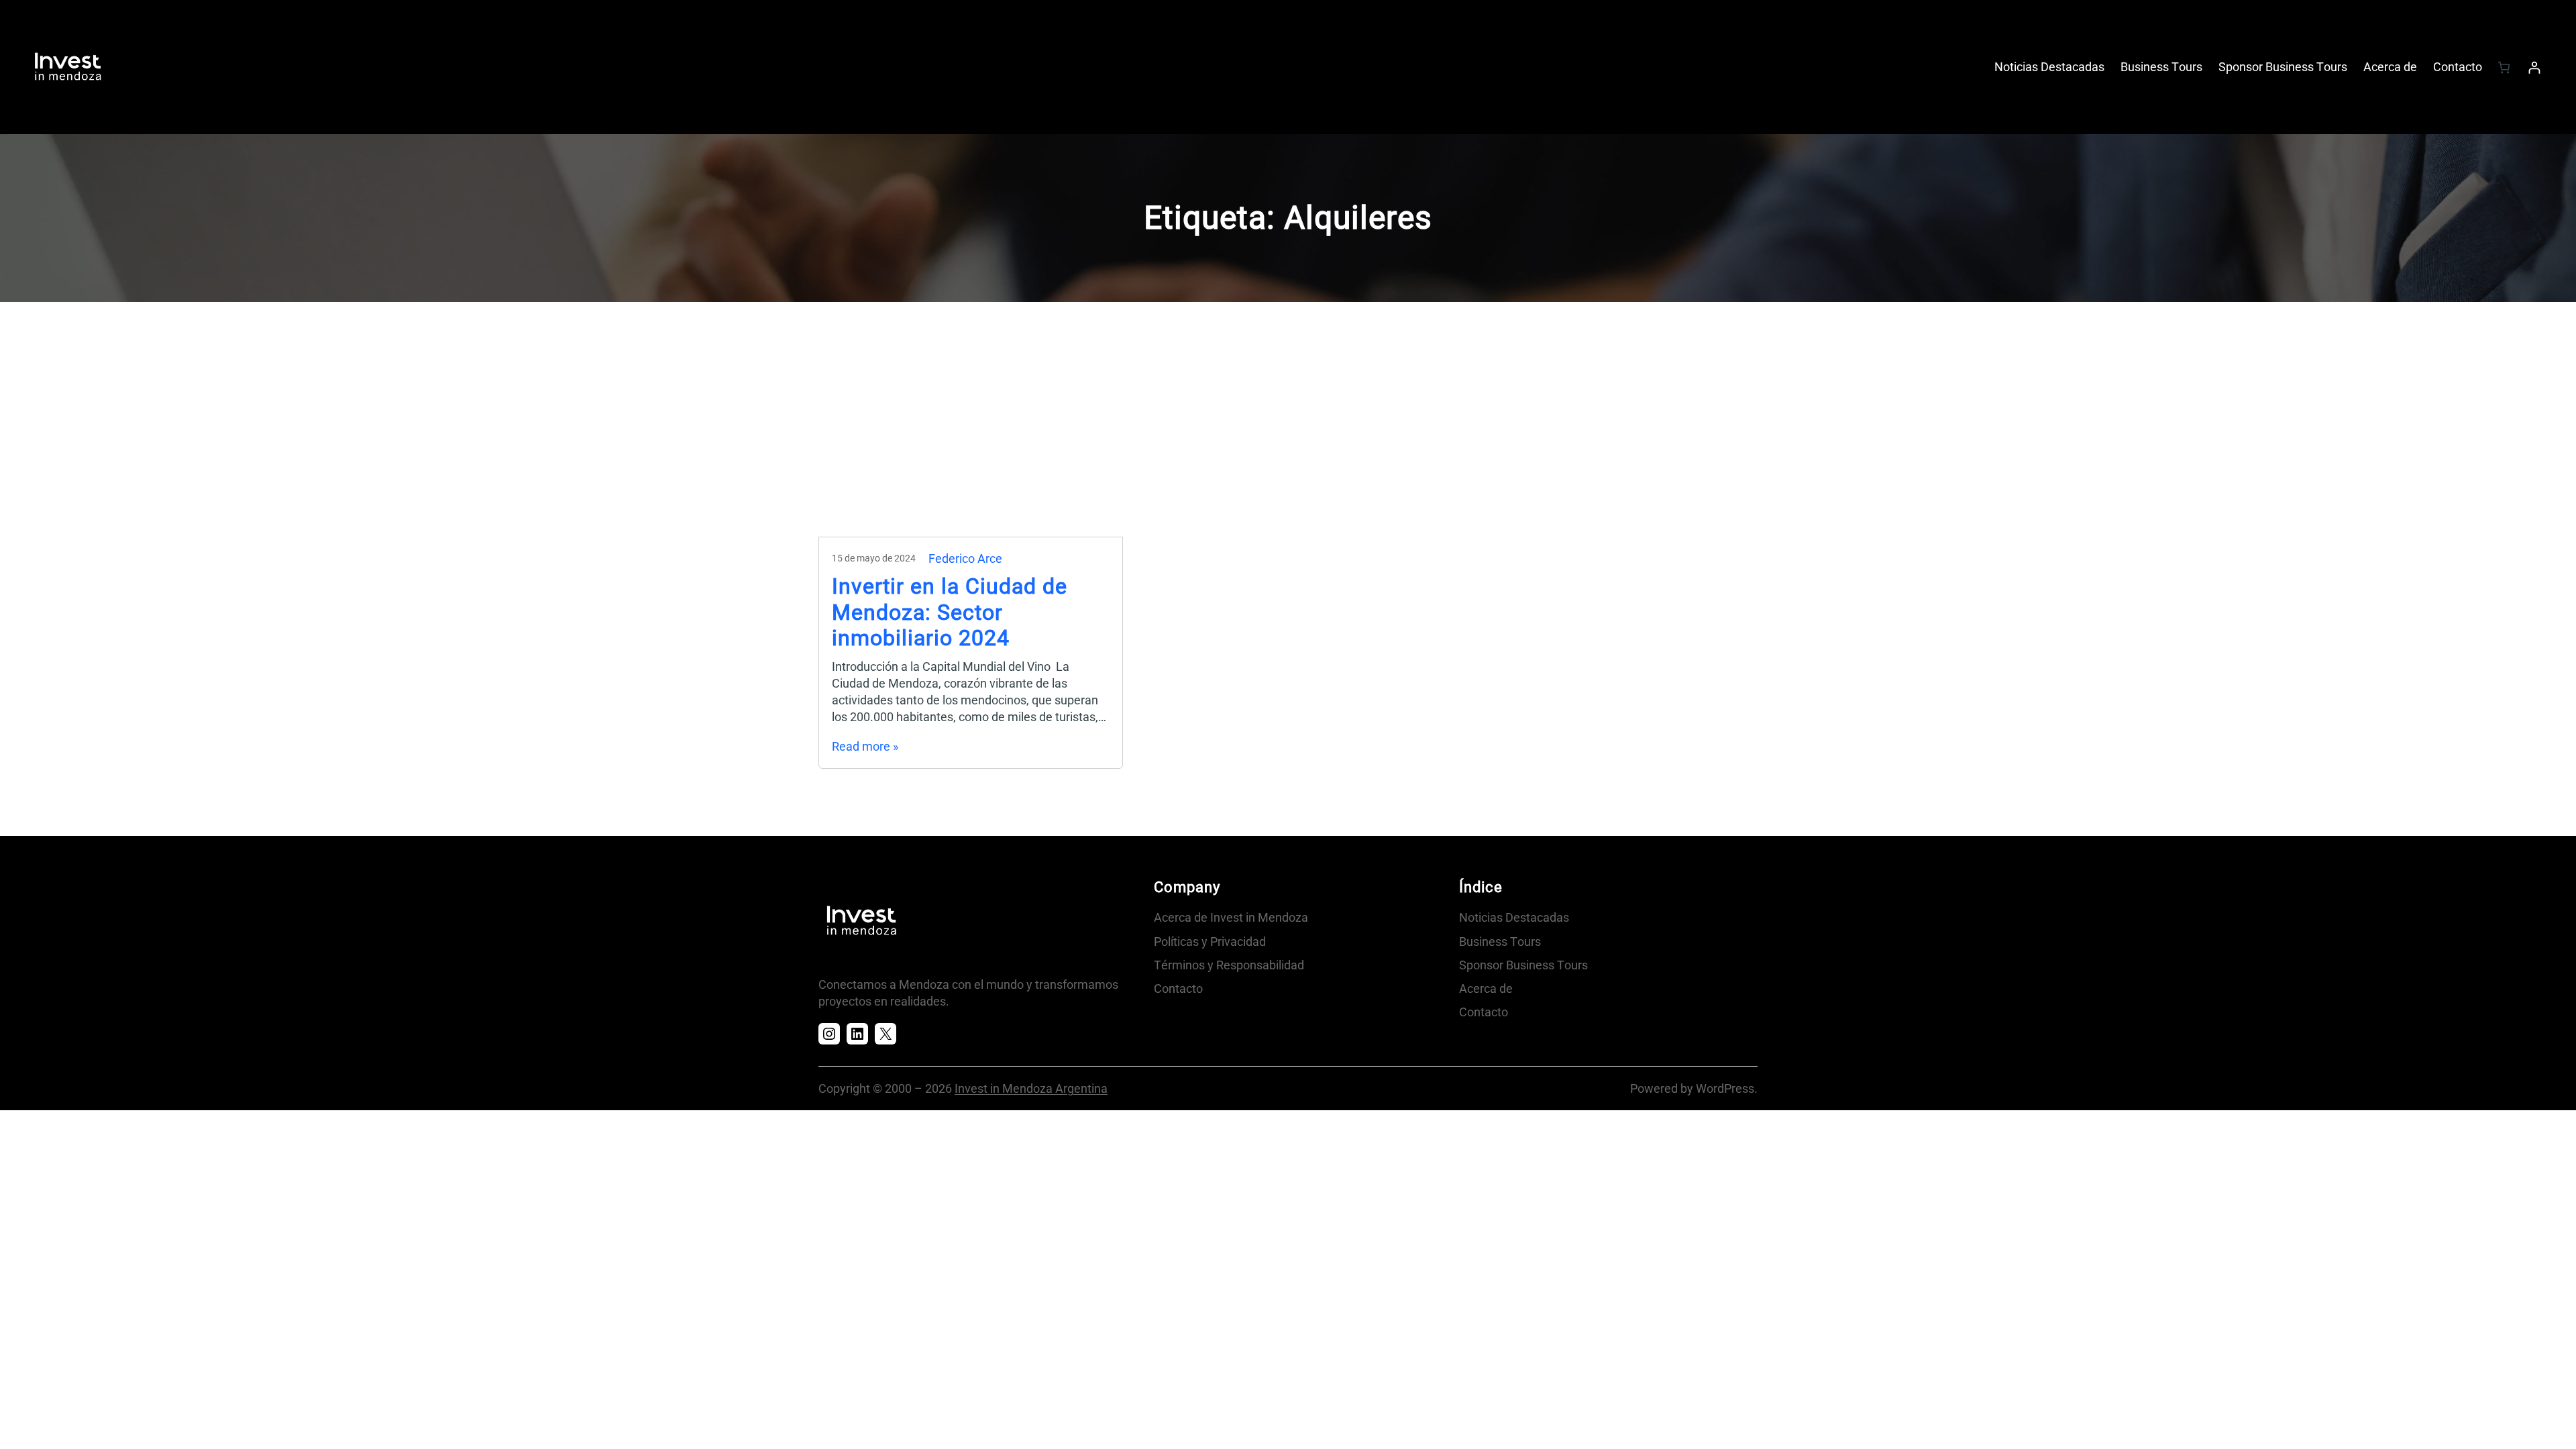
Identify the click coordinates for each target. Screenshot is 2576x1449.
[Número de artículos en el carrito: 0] (2504, 67)
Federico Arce (965, 558)
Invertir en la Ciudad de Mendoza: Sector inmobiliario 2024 (950, 612)
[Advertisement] (1288, 436)
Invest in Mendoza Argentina (1031, 1088)
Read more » (865, 746)
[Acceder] (2534, 67)
